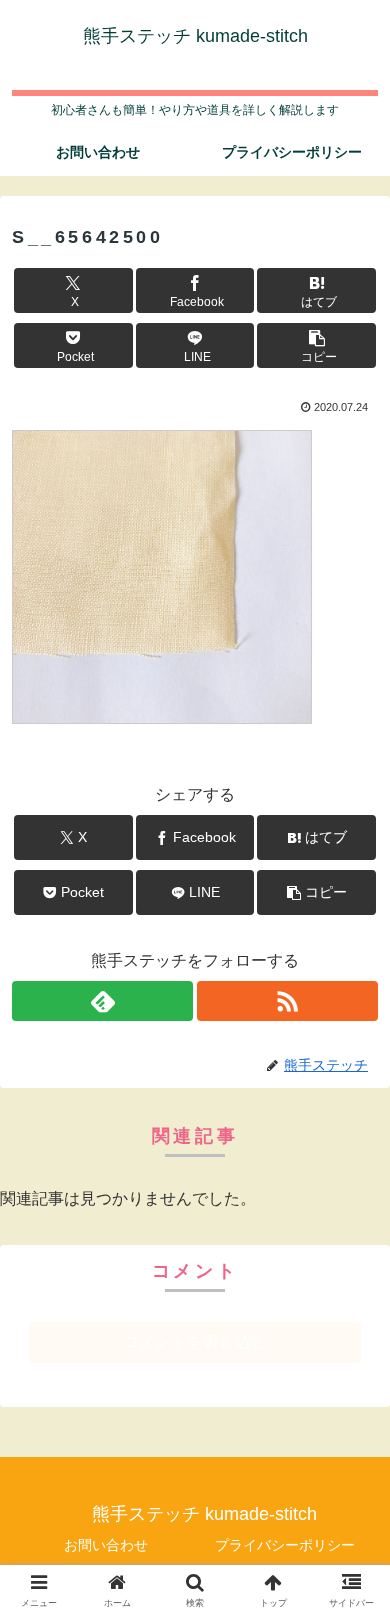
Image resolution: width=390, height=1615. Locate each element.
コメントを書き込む (195, 1341)
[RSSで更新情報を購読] (287, 1001)
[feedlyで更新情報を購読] (102, 1001)
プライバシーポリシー (285, 1545)
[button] (316, 345)
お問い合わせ (106, 1545)
